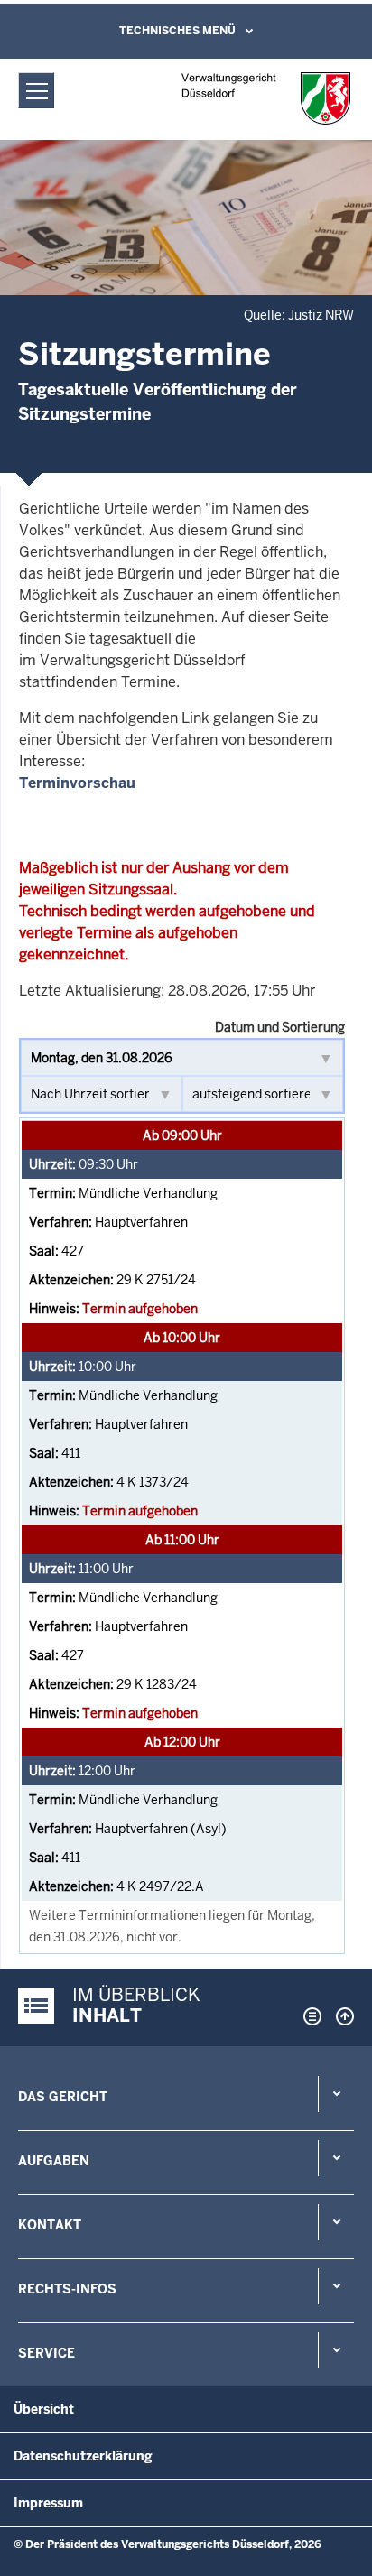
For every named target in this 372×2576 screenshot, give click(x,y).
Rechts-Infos (67, 2289)
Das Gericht (63, 2097)
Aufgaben (54, 2161)
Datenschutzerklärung (83, 2456)
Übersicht (44, 2409)
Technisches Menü (177, 31)
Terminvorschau (77, 783)
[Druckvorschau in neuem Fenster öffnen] (309, 2016)
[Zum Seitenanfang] (340, 2016)
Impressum (48, 2503)
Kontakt (50, 2225)
